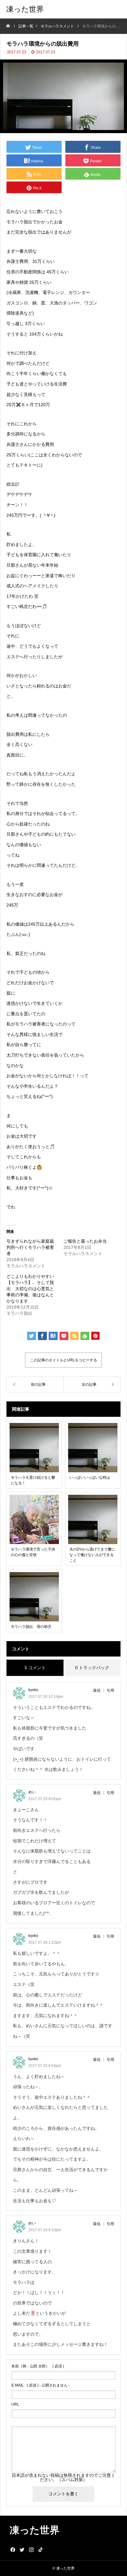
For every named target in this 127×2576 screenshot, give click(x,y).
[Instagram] (31, 2550)
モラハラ (15, 222)
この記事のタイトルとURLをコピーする (64, 1360)
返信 (97, 1690)
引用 (110, 1690)
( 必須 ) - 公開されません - (41, 2385)
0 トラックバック (92, 1668)
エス (11, 657)
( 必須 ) (38, 2366)
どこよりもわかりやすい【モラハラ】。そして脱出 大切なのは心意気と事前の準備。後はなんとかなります (30, 1289)
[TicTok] (40, 2550)
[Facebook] (13, 2550)
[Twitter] (22, 2550)
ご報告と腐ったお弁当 (85, 1241)
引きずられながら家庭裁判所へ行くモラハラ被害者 (30, 1247)
